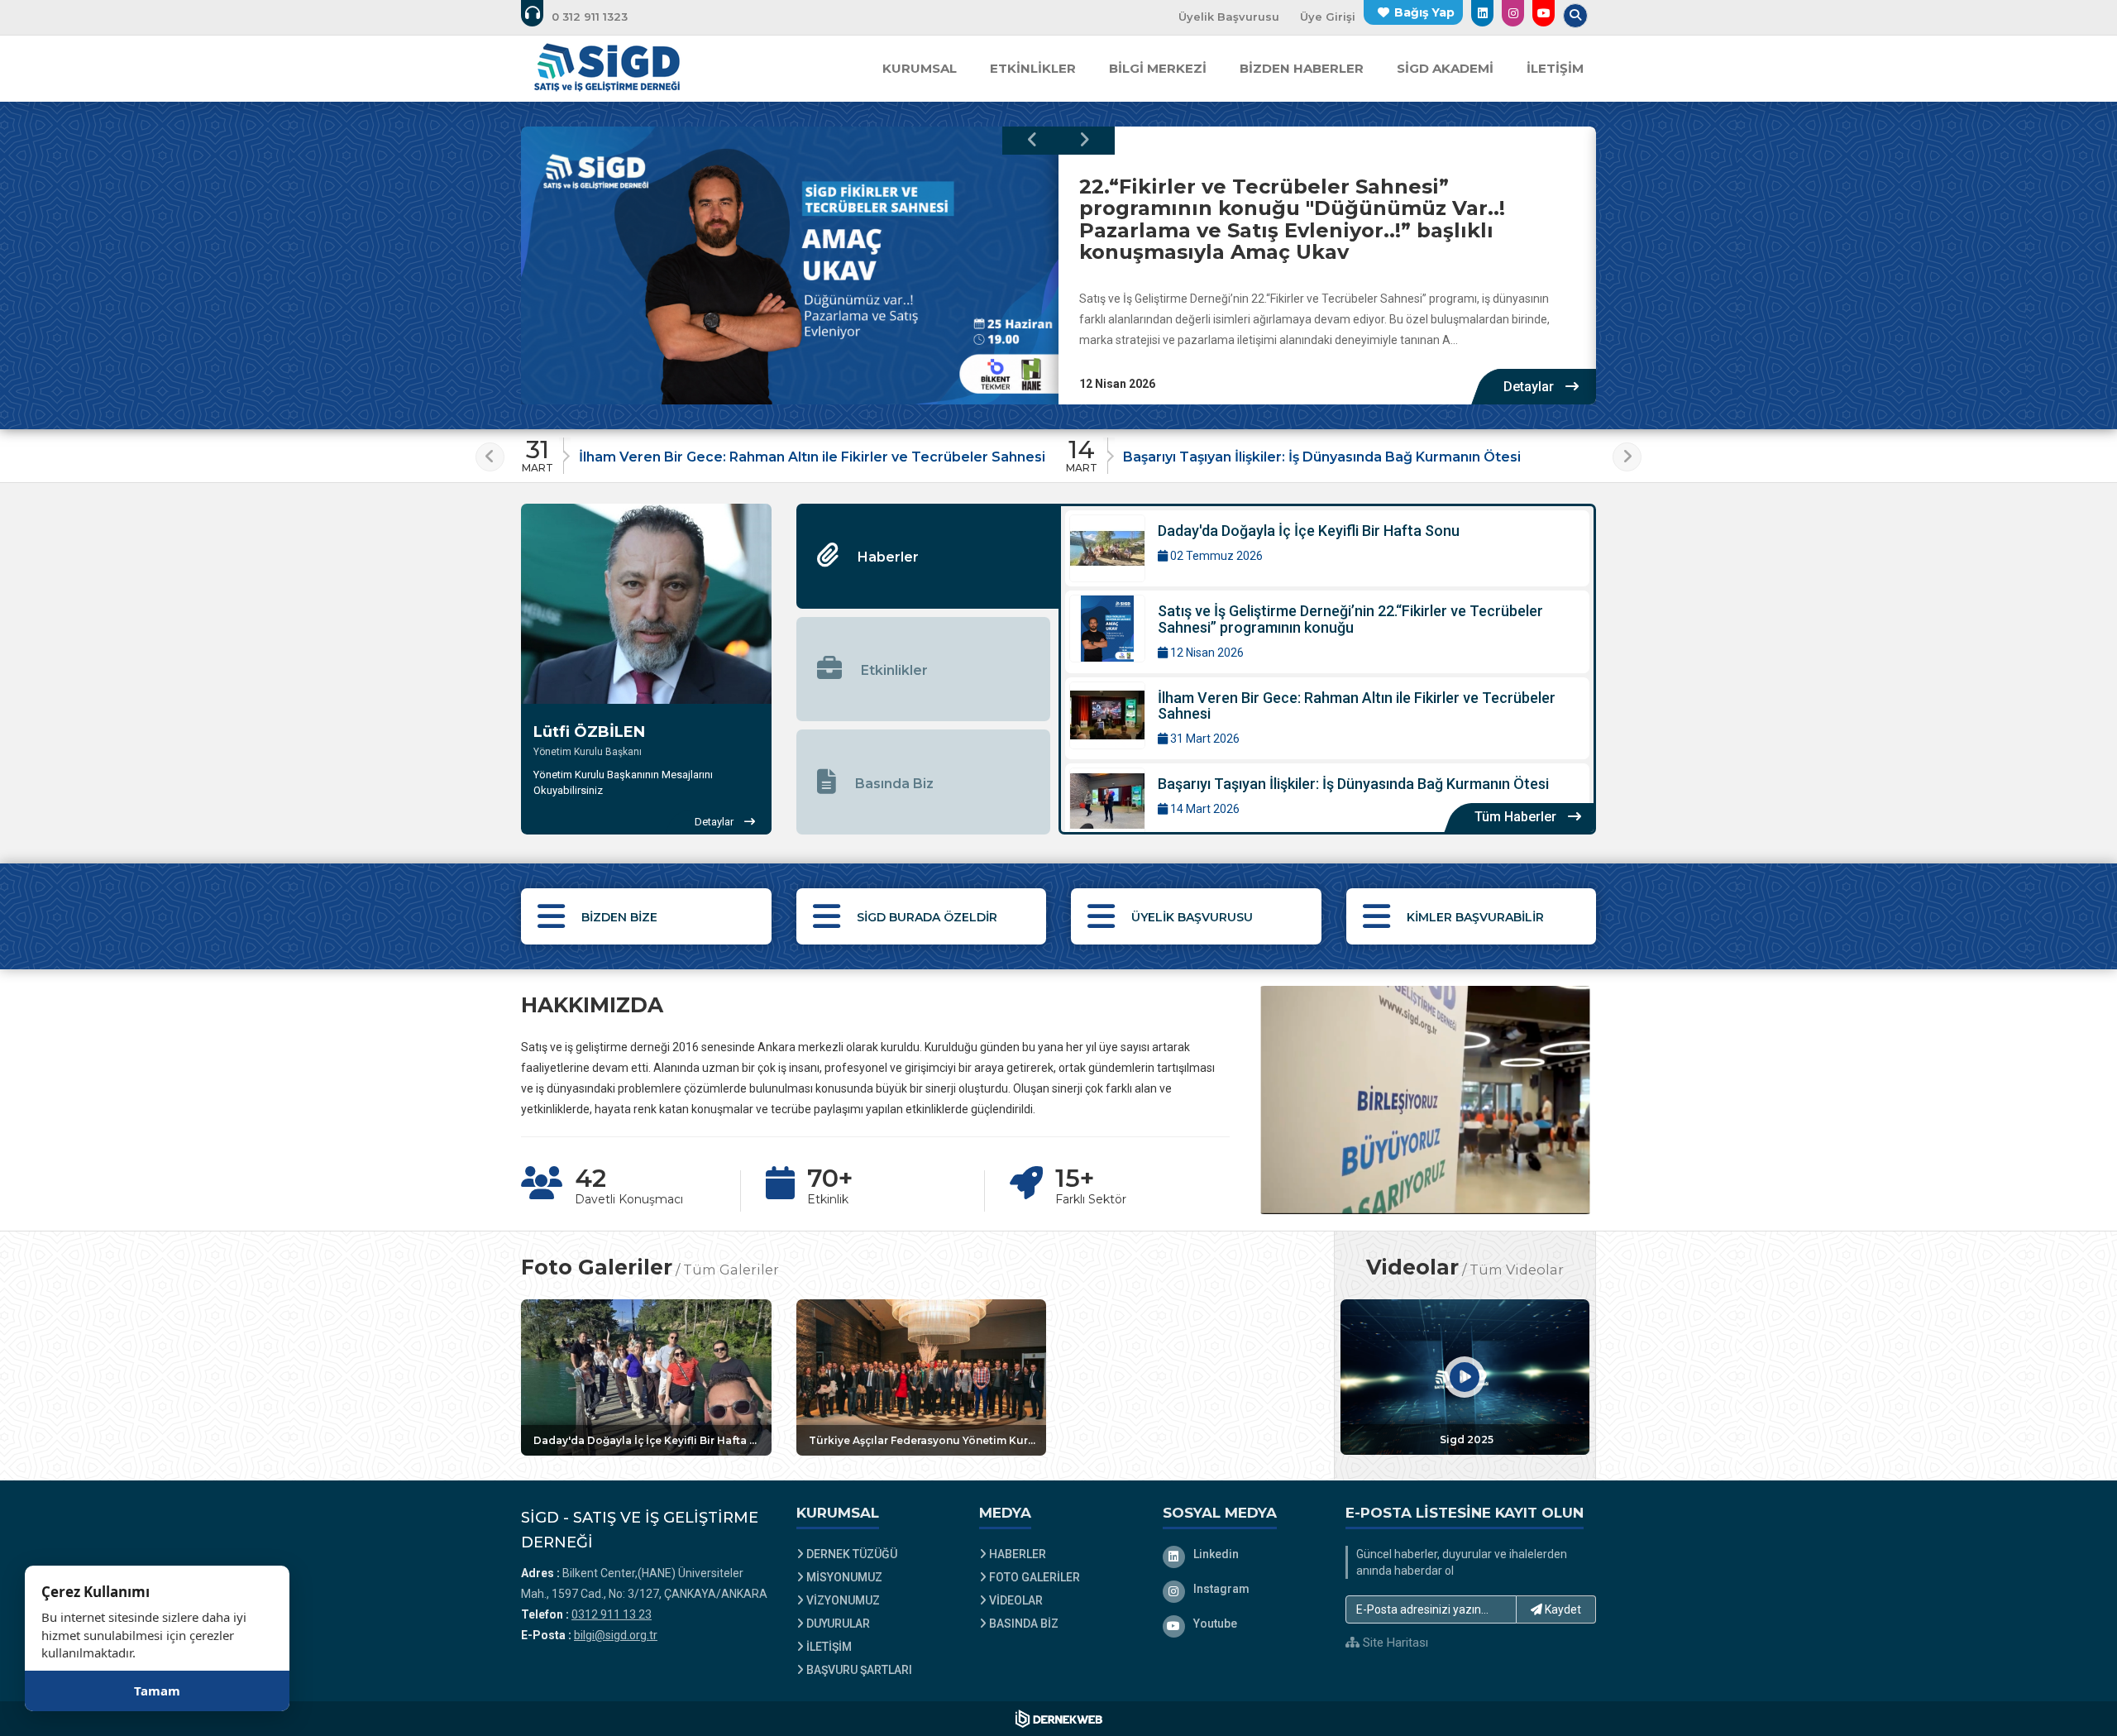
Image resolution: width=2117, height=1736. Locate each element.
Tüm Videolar (1517, 1270)
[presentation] (1032, 141)
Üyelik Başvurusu (1229, 17)
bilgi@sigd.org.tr (616, 1635)
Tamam (157, 1691)
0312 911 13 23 (612, 1614)
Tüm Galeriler (731, 1270)
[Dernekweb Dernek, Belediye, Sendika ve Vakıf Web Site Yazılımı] (1059, 1719)
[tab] (928, 556)
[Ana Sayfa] (607, 69)
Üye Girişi (1328, 17)
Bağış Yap (1424, 12)
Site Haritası (1394, 1643)
